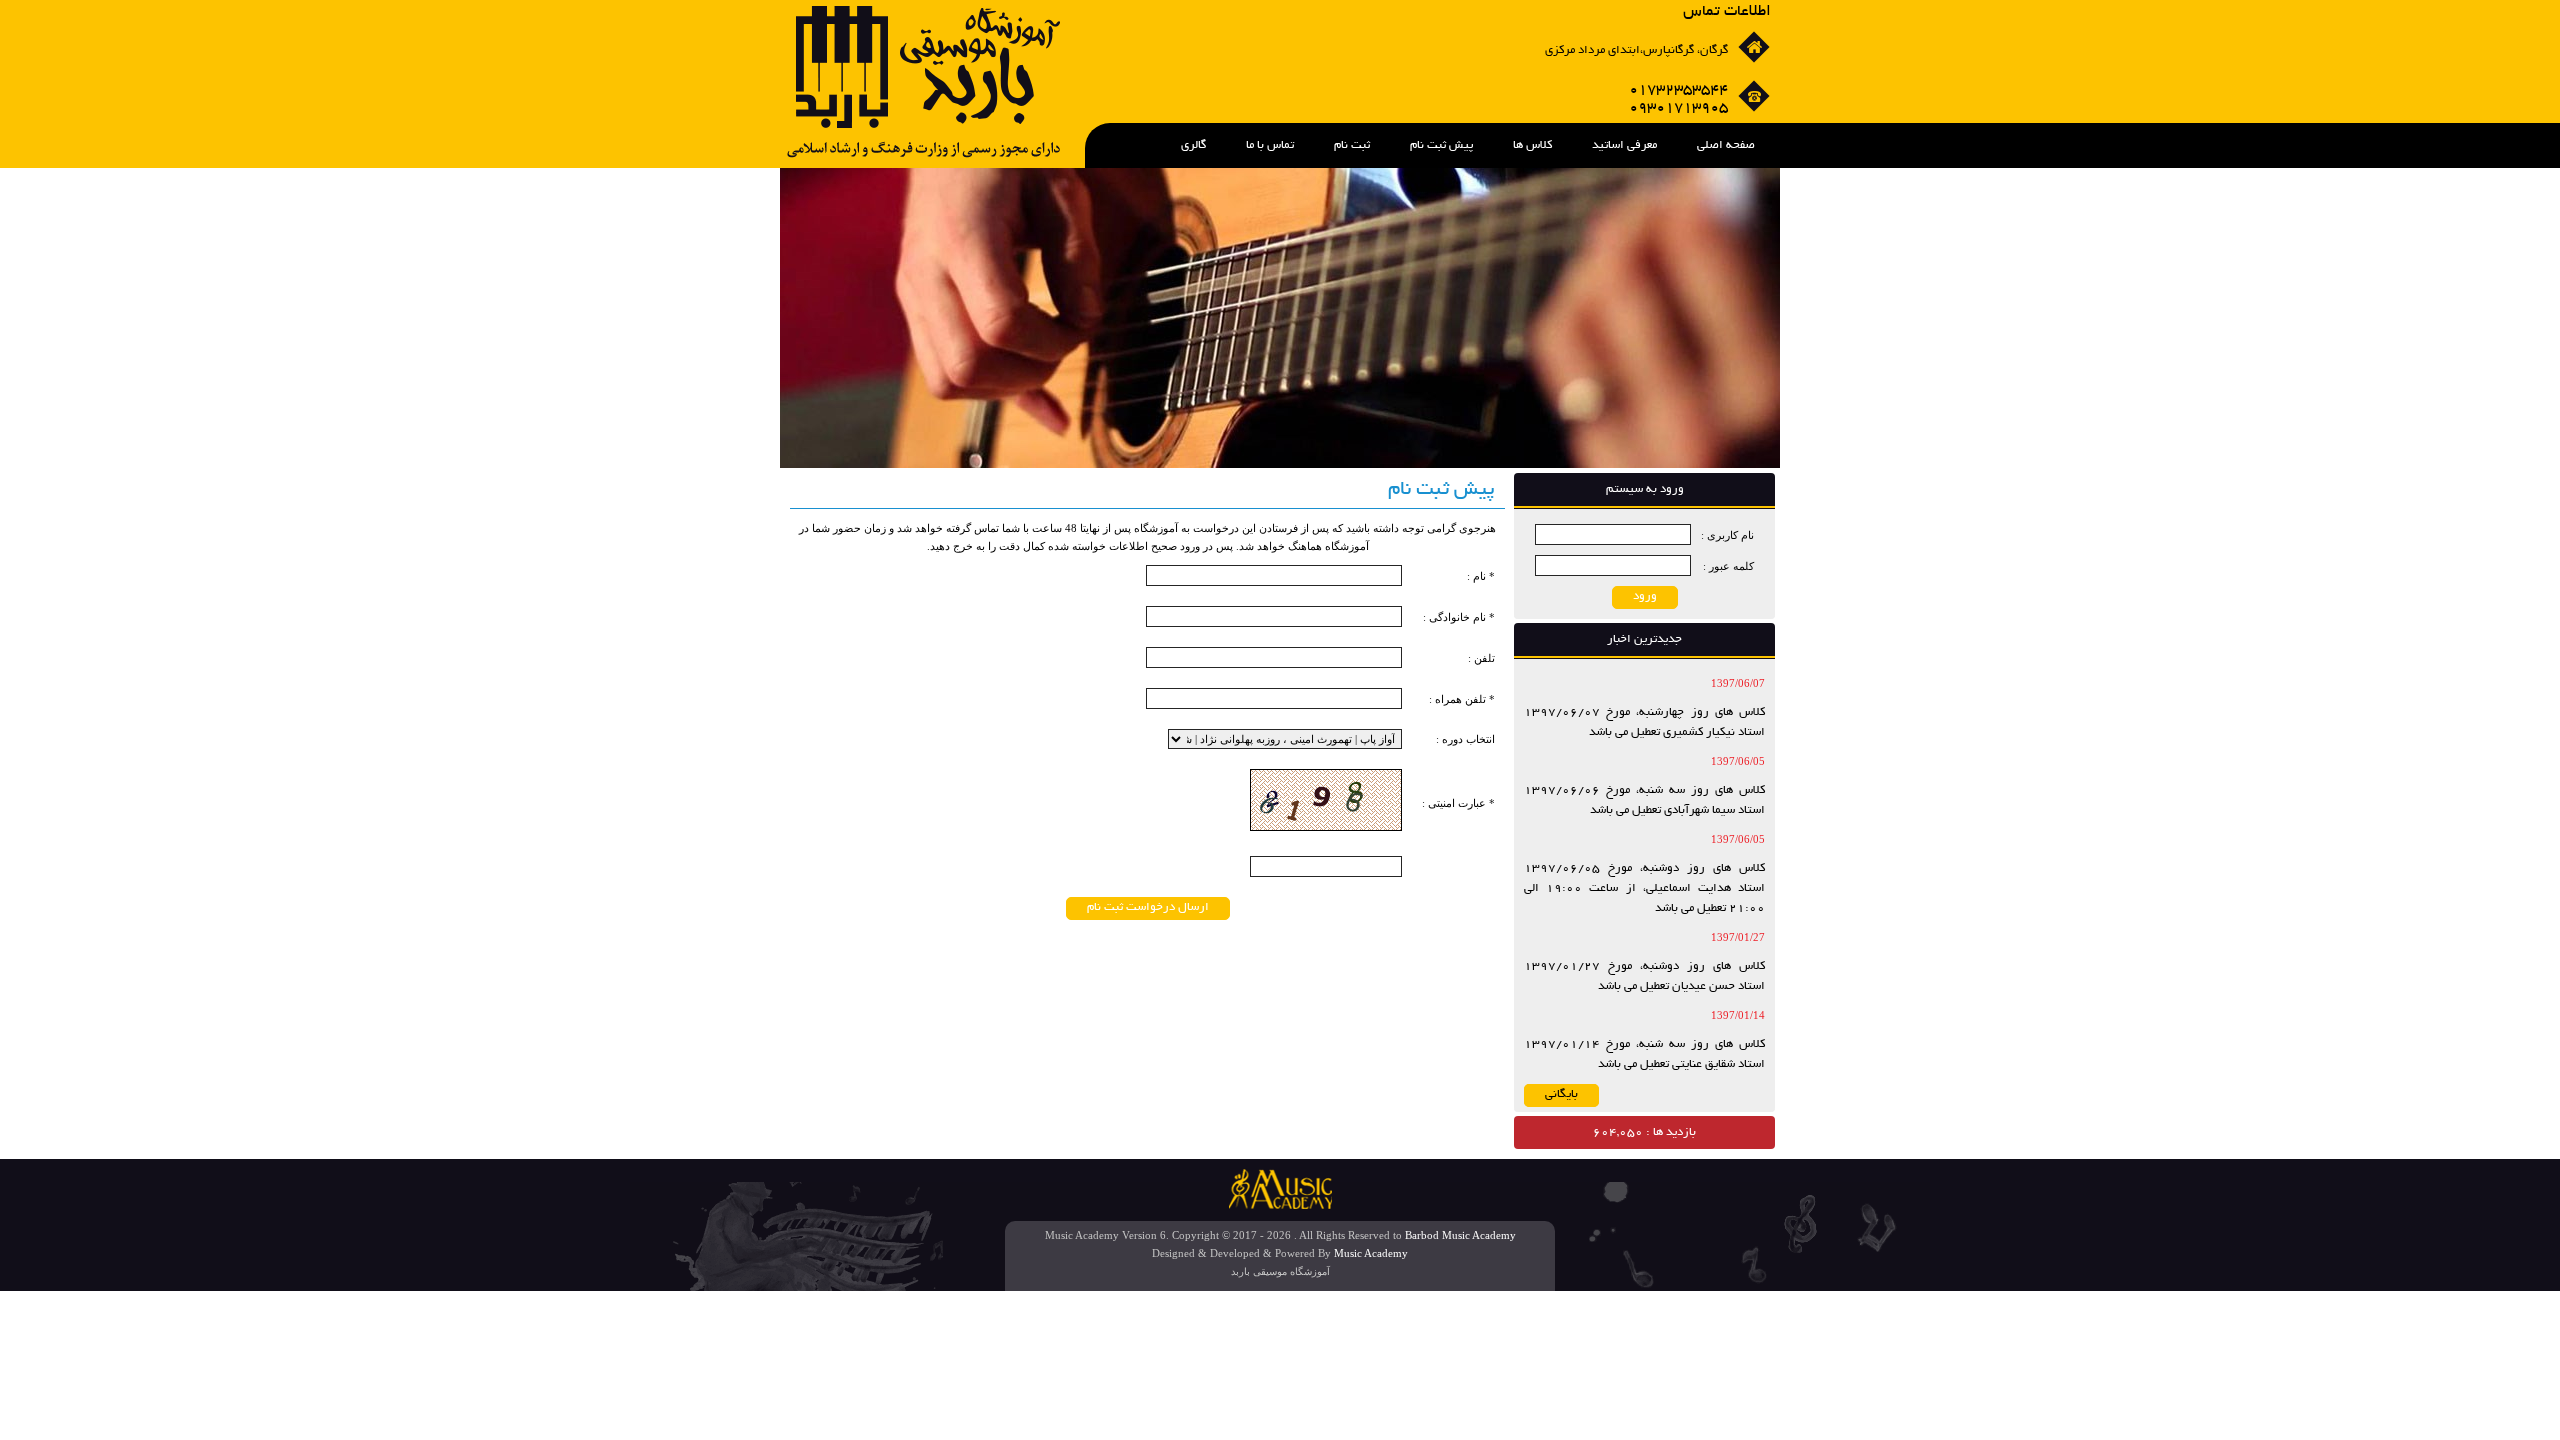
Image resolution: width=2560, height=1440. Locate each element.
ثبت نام (1352, 145)
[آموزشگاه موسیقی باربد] (923, 154)
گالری (1193, 145)
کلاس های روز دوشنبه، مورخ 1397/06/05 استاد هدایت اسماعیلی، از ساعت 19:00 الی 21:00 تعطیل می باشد (1644, 888)
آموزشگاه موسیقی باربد (1280, 1271)
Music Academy (1371, 1253)
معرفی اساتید (1624, 145)
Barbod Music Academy (1460, 1235)
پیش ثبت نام (1441, 145)
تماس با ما (1270, 145)
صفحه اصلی (1726, 145)
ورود (1645, 596)
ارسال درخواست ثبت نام (1148, 907)
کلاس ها (1532, 145)
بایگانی (1561, 1094)
